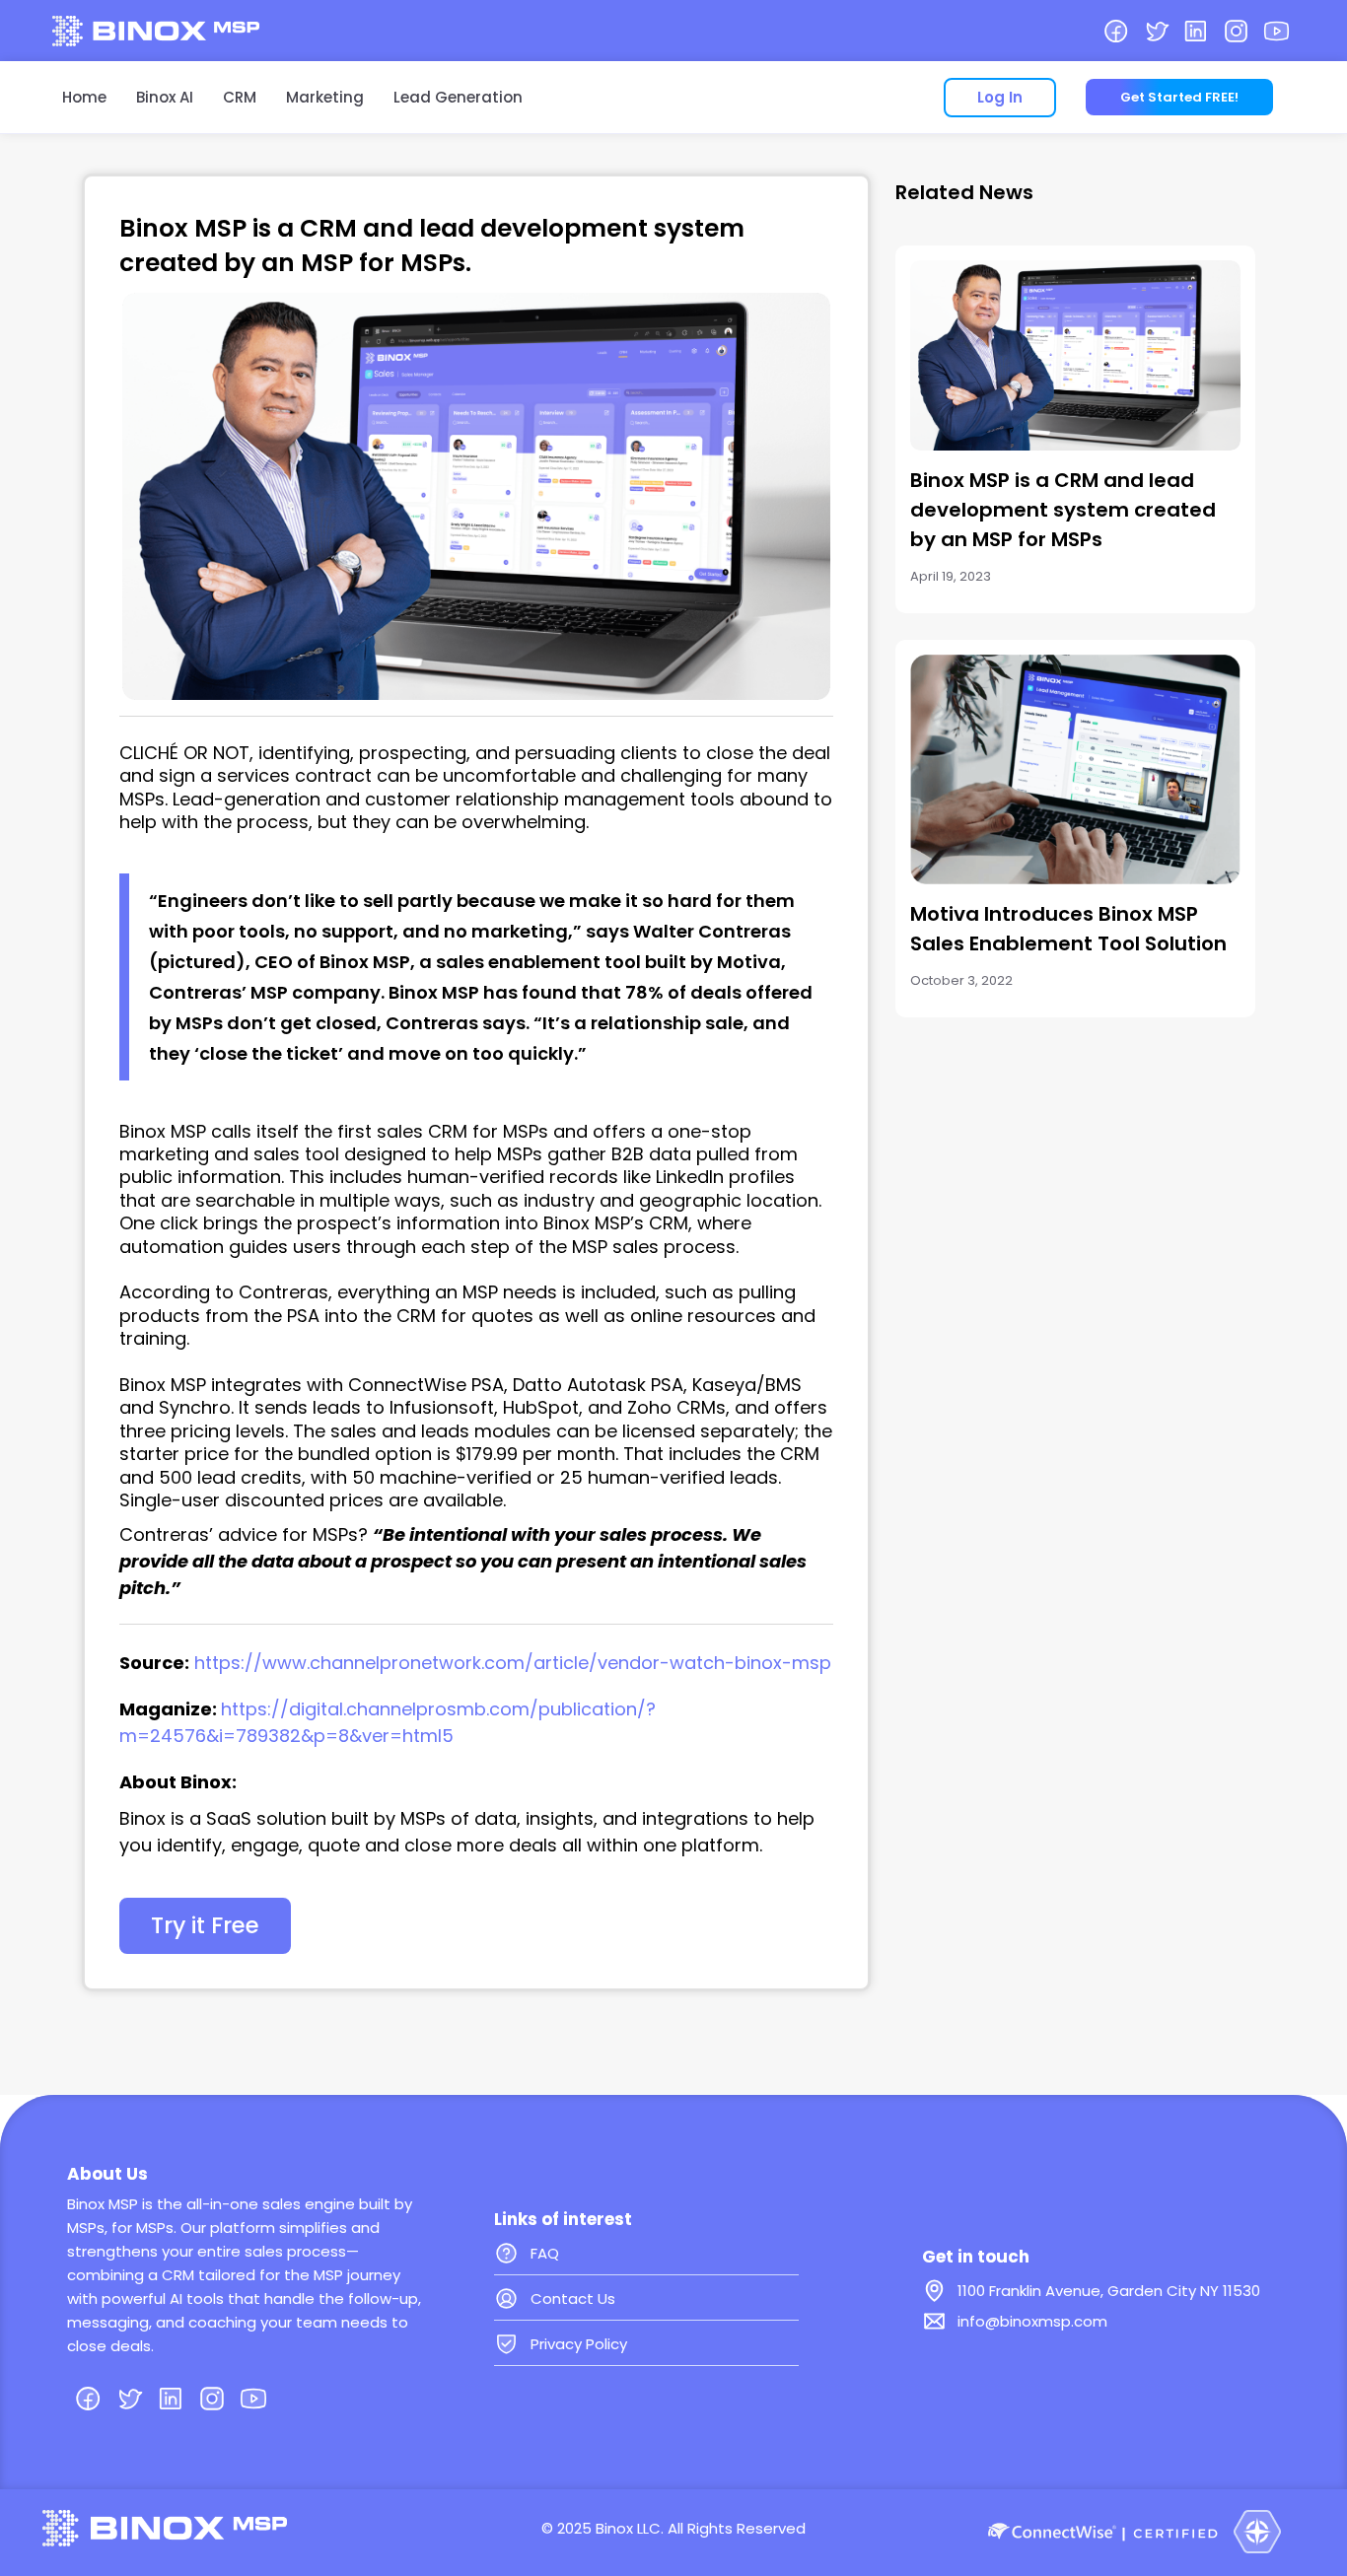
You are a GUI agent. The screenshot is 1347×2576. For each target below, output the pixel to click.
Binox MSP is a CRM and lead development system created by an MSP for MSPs (1063, 510)
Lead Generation (458, 97)
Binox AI (165, 97)
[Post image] (1075, 355)
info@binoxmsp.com (1032, 2321)
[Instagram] (1236, 31)
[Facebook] (1116, 31)
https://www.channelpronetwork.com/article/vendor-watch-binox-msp (513, 1663)
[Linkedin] (1197, 31)
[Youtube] (1276, 31)
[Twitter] (1156, 31)
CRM (240, 97)
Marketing (325, 97)
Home (84, 97)
